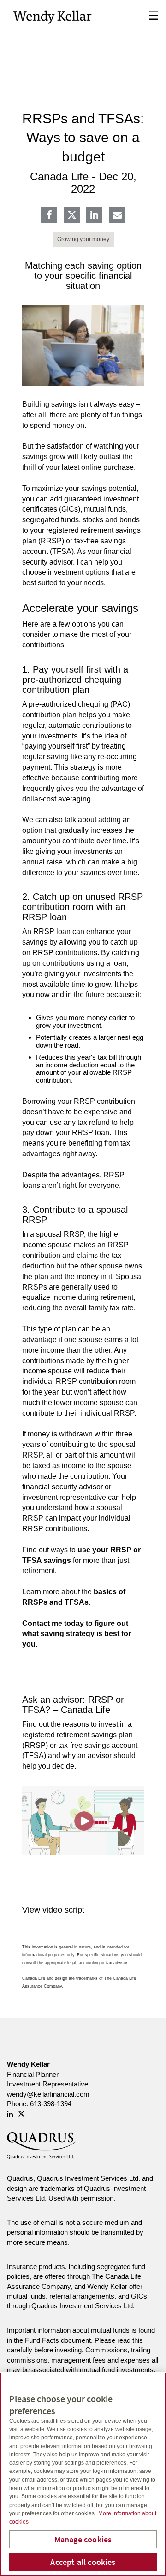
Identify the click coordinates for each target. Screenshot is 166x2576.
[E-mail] (117, 216)
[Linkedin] (94, 216)
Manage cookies (83, 2539)
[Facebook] (49, 216)
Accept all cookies (83, 2562)
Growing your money (83, 239)
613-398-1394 (51, 2104)
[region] (83, 2474)
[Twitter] (72, 215)
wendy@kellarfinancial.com (48, 2094)
